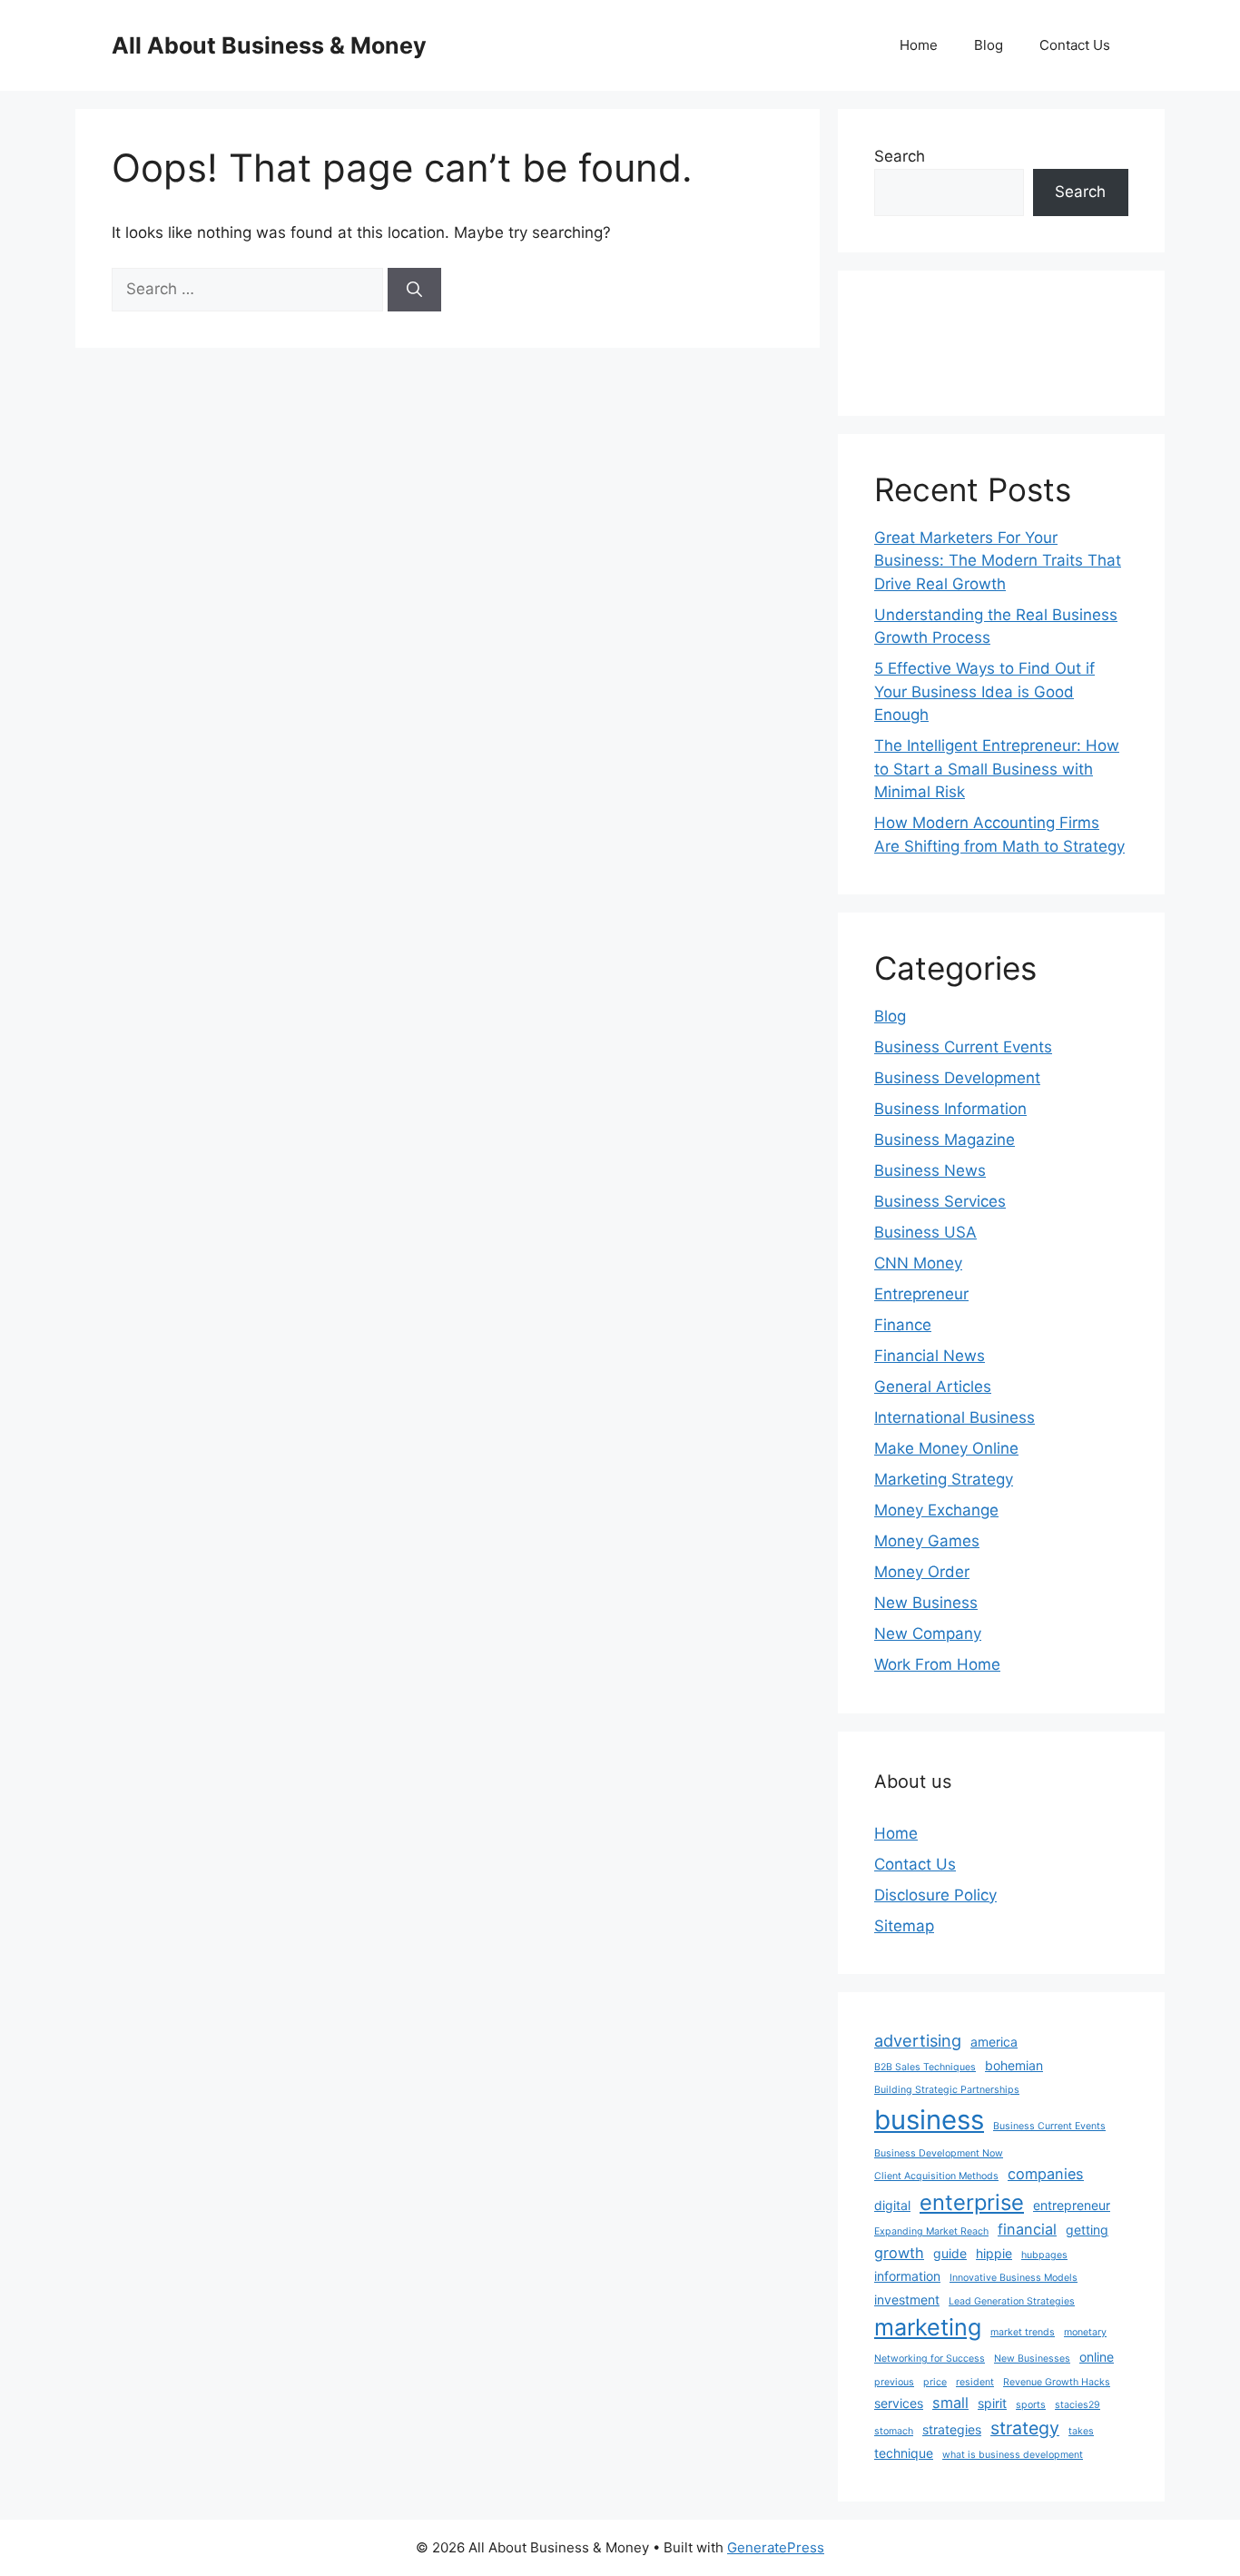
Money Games (927, 1541)
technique (904, 2453)
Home (919, 45)
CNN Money (918, 1263)
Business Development (957, 1078)
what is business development (1013, 2455)
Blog (989, 45)
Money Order (922, 1572)
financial (1027, 2229)
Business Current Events (963, 1047)
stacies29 (1078, 2405)
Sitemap (904, 1926)
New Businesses (1032, 2359)
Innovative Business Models (1014, 2278)
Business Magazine (945, 1140)
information (907, 2276)
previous (894, 2382)
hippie (994, 2253)
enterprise (972, 2202)
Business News (930, 1170)
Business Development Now (939, 2153)
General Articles (933, 1387)
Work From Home (937, 1664)
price (935, 2382)
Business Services (940, 1201)
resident (975, 2382)
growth (899, 2253)
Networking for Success (930, 2359)
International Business (955, 1417)
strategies (952, 2429)
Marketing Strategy (944, 1479)
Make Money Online (946, 1448)
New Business (926, 1603)
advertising (918, 2040)
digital (892, 2205)
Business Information (950, 1109)
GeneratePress (776, 2547)
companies (1046, 2174)
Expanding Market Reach (931, 2231)
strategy (1025, 2428)
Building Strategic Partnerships (947, 2090)
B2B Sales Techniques (925, 2067)
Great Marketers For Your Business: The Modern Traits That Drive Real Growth (998, 561)
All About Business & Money (269, 45)
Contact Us (1075, 45)
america (994, 2042)
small (950, 2403)
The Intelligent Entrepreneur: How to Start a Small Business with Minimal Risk (997, 769)
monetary (1085, 2332)
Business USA (925, 1232)
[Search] (414, 290)
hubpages (1044, 2255)
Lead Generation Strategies (1012, 2301)
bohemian (1014, 2065)
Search (900, 156)
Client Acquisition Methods (936, 2176)
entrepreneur (1072, 2205)
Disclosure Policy (935, 1895)
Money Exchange (936, 1510)
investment (907, 2300)
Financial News (930, 1356)
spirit (992, 2403)
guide (950, 2253)
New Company (928, 1633)
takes (1081, 2431)
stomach (894, 2431)
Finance (903, 1325)
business (929, 2120)
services (899, 2403)
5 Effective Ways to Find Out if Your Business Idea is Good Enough (984, 691)
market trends (1023, 2332)
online (1097, 2357)
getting (1087, 2230)
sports (1031, 2405)
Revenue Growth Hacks (1057, 2382)
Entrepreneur (921, 1294)
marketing (928, 2327)
